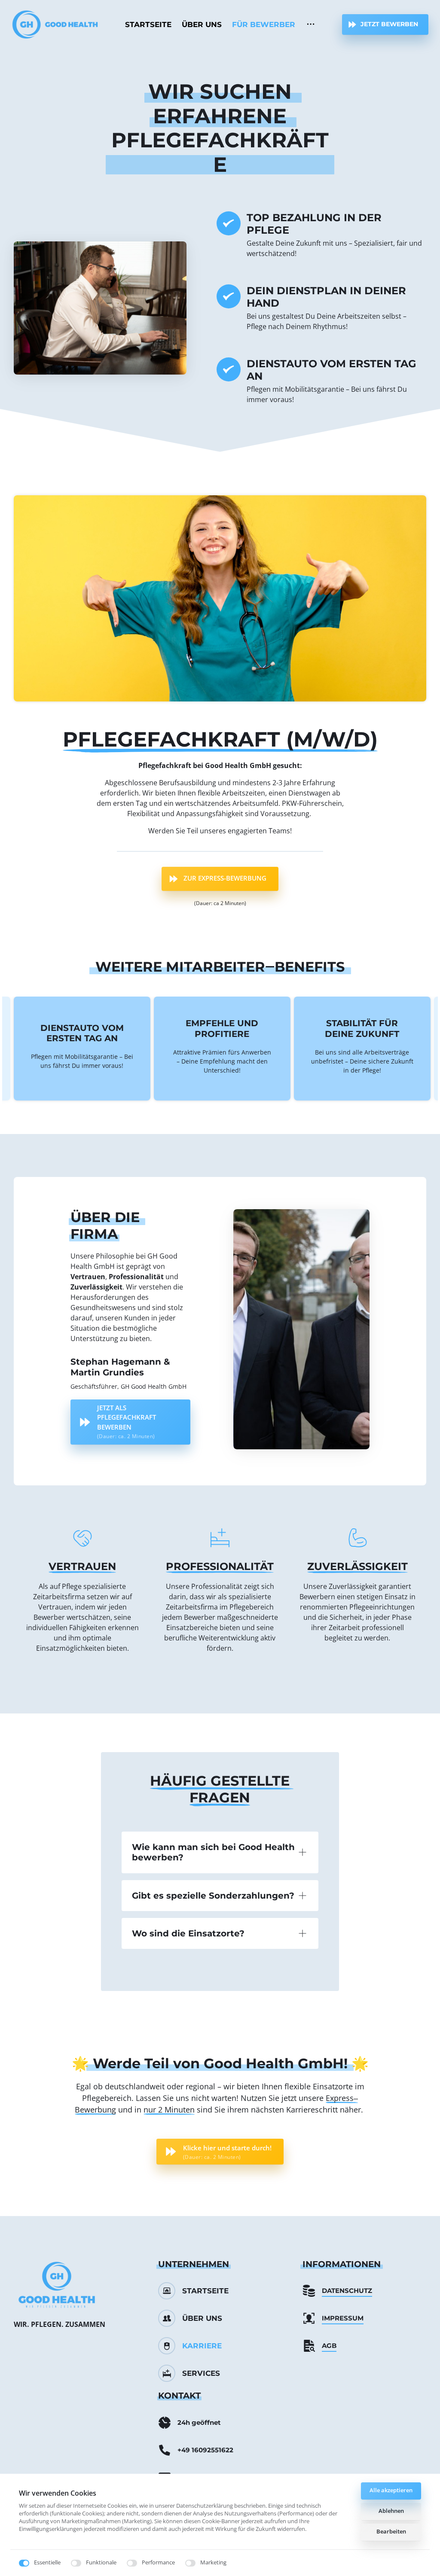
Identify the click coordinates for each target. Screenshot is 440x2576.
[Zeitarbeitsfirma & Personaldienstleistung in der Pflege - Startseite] (55, 24)
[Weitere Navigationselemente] (311, 24)
